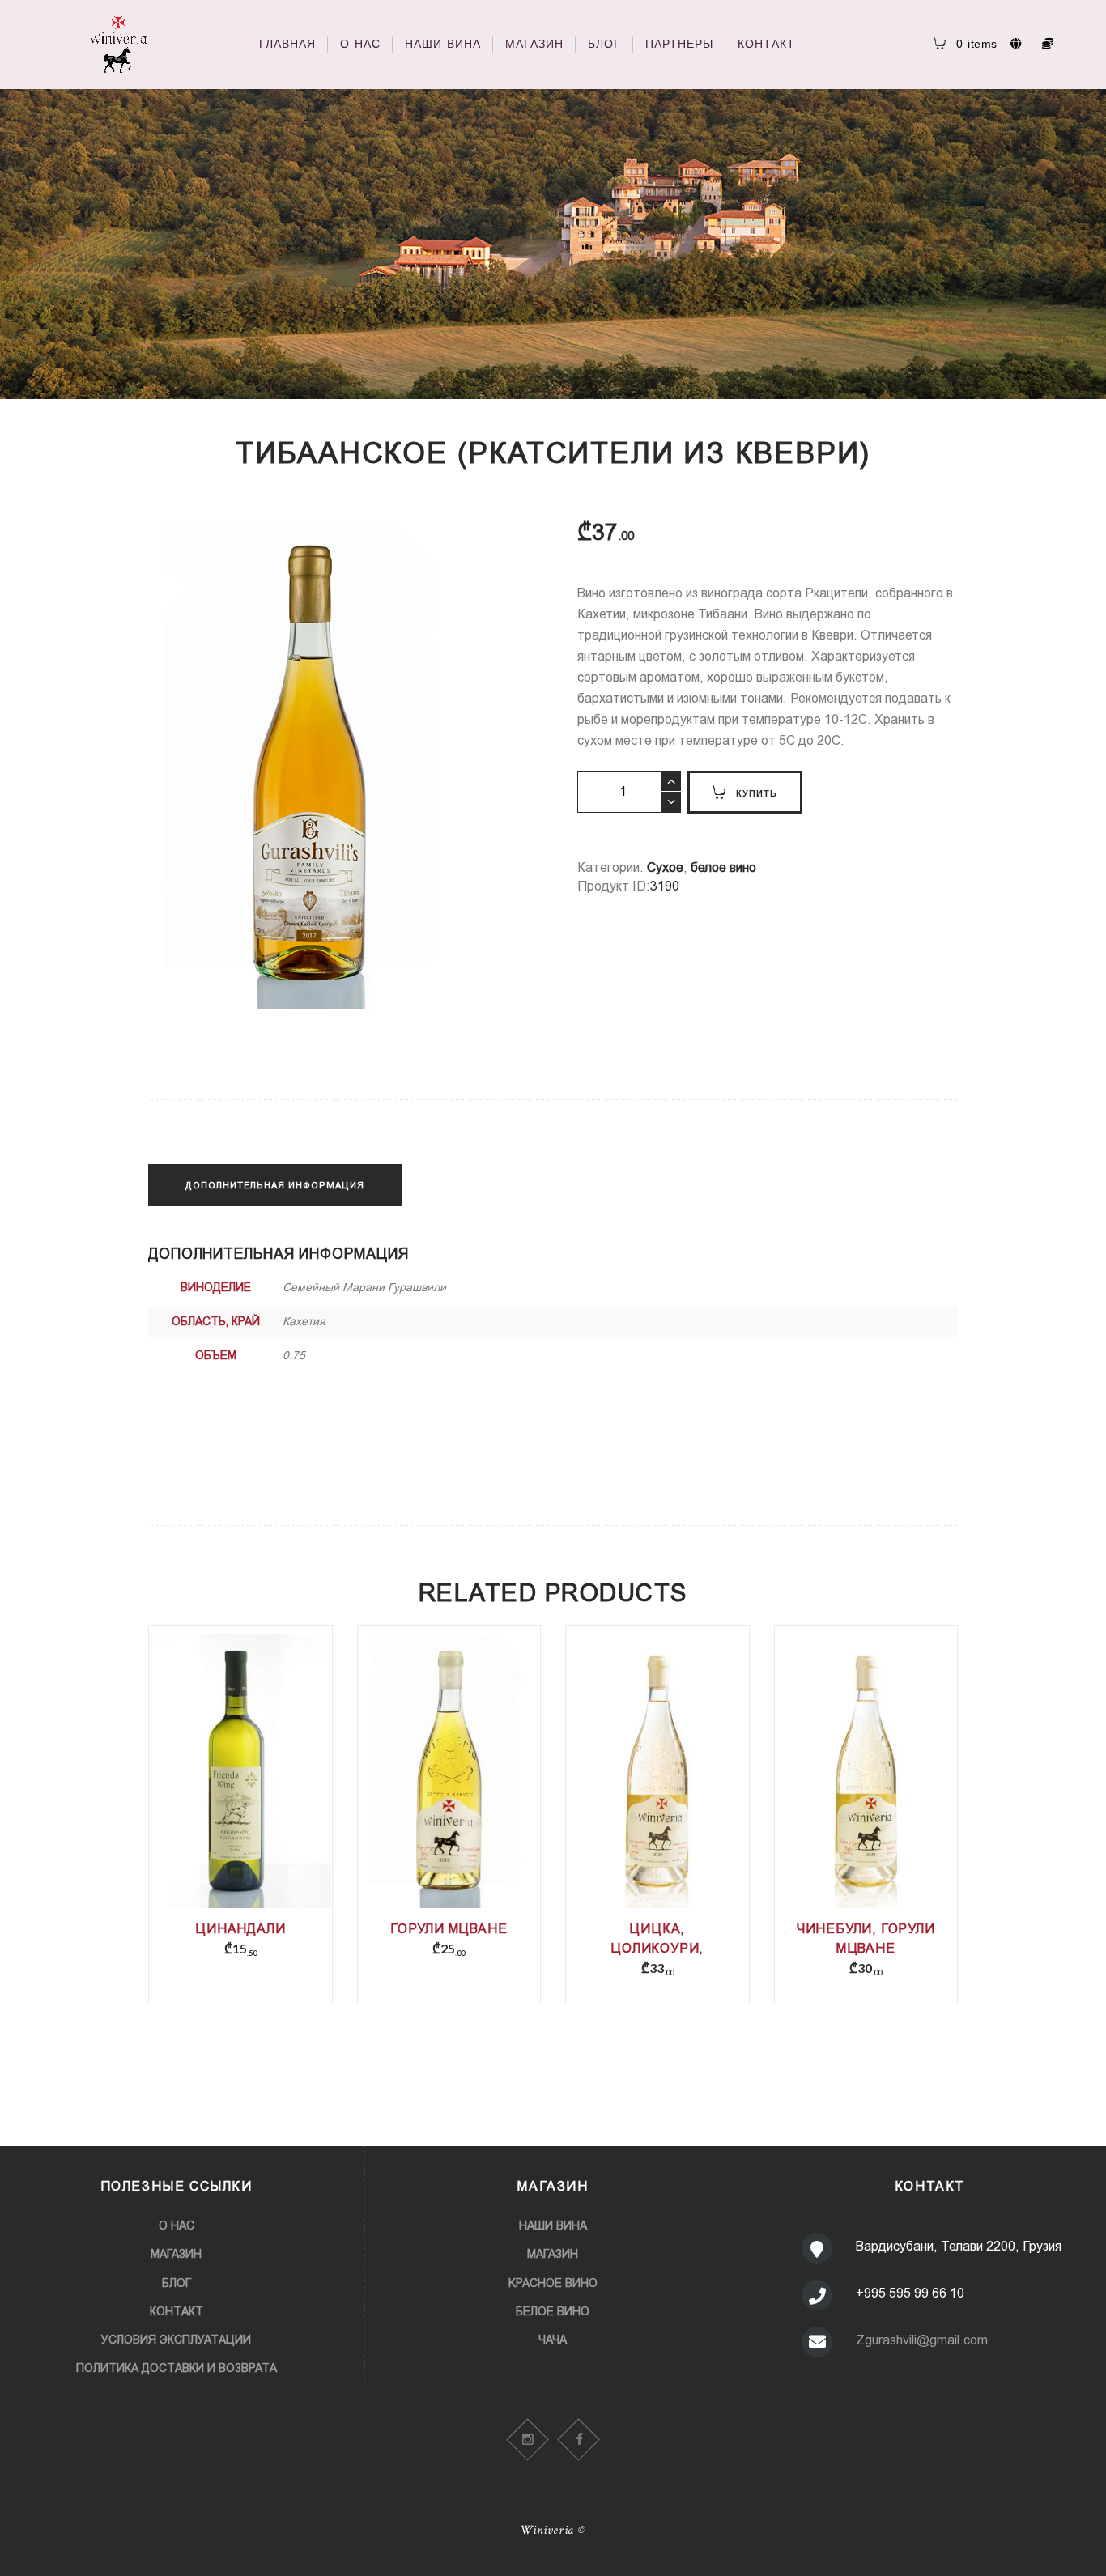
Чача (553, 2340)
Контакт (177, 2311)
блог (177, 2283)
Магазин (176, 2254)
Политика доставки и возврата (177, 2368)
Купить (757, 793)
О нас (177, 2225)
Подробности (240, 1783)
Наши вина (553, 2225)
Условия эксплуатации (176, 2340)
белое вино (723, 867)
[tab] (275, 1185)
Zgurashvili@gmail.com (922, 2340)
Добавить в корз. (240, 1794)
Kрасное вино (553, 2283)
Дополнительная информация (275, 1185)
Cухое (665, 867)
